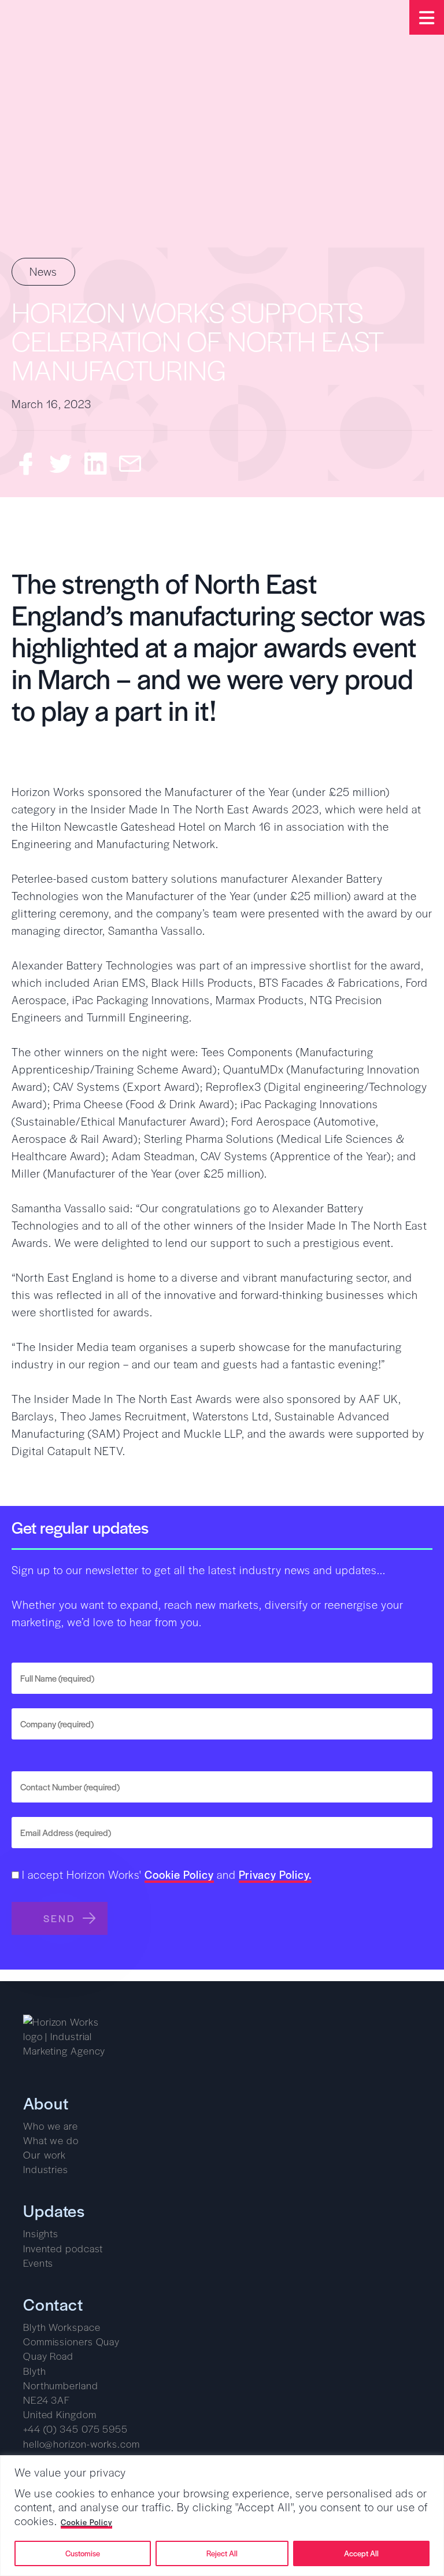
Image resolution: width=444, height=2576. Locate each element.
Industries (46, 2169)
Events (38, 2263)
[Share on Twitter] (61, 464)
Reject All (222, 2553)
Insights (41, 2233)
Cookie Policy (86, 2523)
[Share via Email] (130, 464)
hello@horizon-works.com (82, 2444)
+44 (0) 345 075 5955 (75, 2429)
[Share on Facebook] (26, 464)
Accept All (361, 2553)
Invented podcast (63, 2248)
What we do (51, 2140)
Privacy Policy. (275, 1876)
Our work (45, 2155)
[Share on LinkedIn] (95, 464)
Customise (83, 2553)
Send (60, 1918)
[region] (222, 2516)
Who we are (51, 2126)
